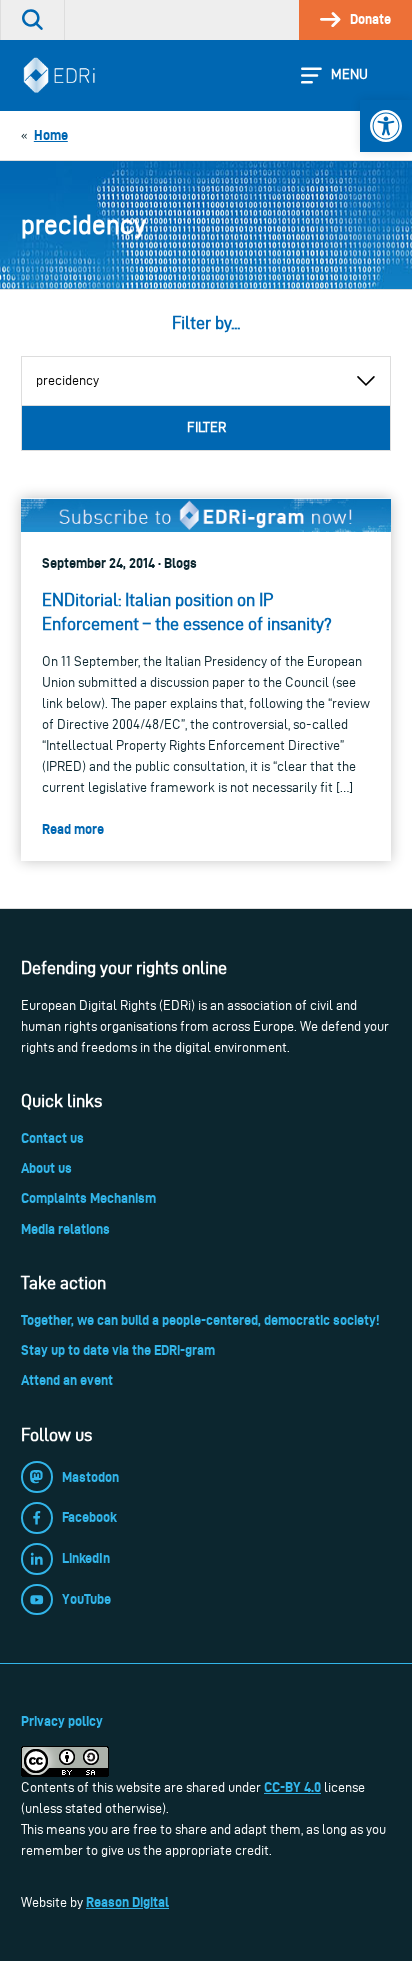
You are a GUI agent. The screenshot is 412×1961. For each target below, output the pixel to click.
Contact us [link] (52, 1138)
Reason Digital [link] (127, 1902)
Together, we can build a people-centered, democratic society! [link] (200, 1320)
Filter (206, 427)
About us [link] (46, 1168)
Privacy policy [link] (62, 1721)
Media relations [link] (65, 1229)
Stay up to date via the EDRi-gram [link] (118, 1350)
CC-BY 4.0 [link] (292, 1787)
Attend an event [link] (67, 1380)
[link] (386, 126)
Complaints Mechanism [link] (88, 1198)
